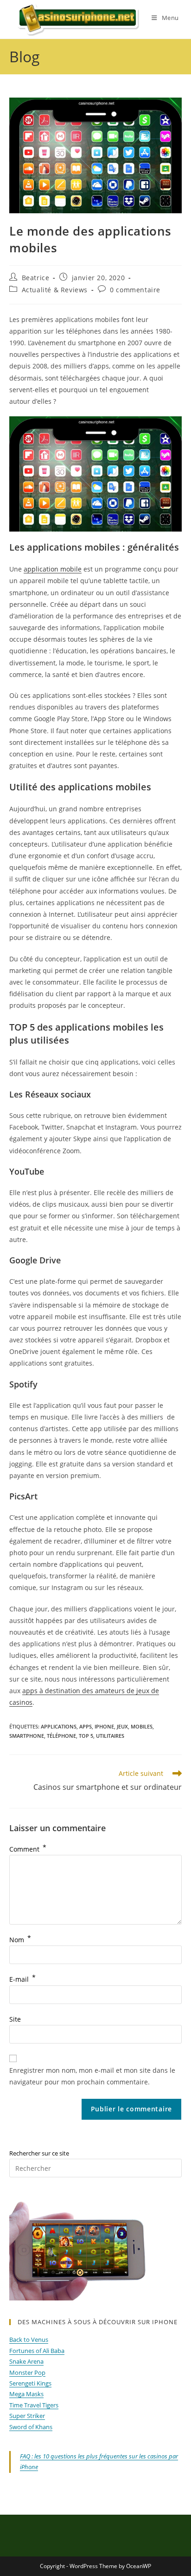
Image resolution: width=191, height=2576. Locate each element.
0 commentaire (135, 290)
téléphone (61, 1736)
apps (86, 1726)
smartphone (27, 1736)
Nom (20, 1940)
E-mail (22, 1979)
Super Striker (27, 2416)
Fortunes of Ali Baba (37, 2351)
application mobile (53, 569)
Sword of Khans (31, 2427)
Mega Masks (26, 2394)
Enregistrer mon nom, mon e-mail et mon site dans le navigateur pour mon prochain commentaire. (92, 2076)
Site (15, 2019)
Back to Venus (29, 2339)
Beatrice (36, 278)
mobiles (142, 1726)
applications (59, 1726)
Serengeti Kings (30, 2383)
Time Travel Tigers (34, 2405)
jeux (122, 1726)
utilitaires (110, 1736)
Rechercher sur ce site (39, 2153)
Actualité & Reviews (55, 290)
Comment (28, 1849)
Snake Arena (26, 2361)
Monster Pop (27, 2372)
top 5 (86, 1736)
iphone (104, 1726)
